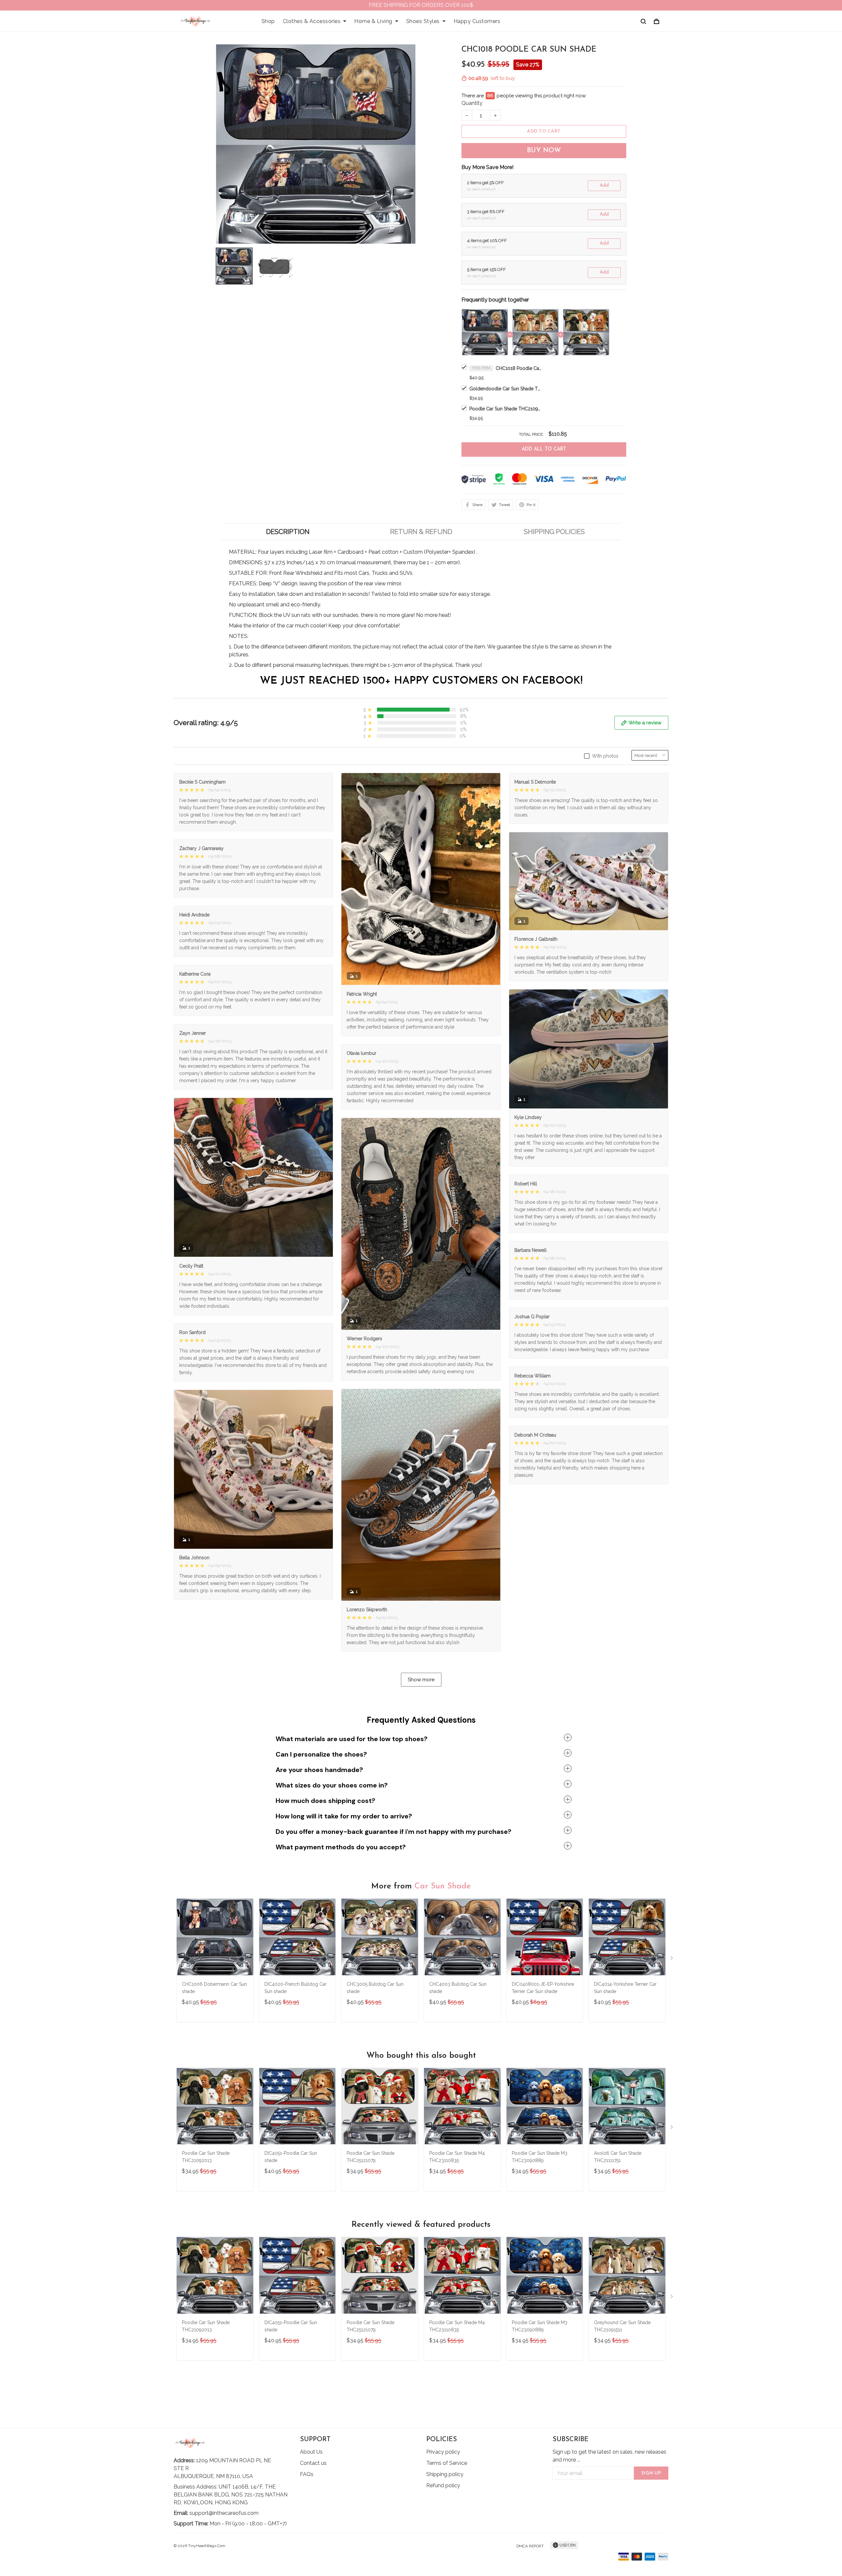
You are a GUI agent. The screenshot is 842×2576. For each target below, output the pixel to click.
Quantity (472, 103)
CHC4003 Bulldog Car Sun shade (458, 1988)
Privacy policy (443, 2452)
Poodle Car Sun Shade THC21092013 (506, 409)
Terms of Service (447, 2463)
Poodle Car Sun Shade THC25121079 (371, 2157)
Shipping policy (445, 2474)
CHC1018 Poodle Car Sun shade (519, 368)
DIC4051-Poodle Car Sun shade (291, 2157)
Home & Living (373, 21)
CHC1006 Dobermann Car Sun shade (214, 1988)
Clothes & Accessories (312, 21)
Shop (268, 21)
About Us (311, 2452)
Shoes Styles (423, 21)
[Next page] (672, 1959)
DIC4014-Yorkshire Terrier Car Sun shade (625, 1988)
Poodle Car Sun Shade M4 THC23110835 (457, 2157)
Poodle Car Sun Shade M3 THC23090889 (540, 2157)
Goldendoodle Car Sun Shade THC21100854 (506, 389)
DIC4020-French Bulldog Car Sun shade (296, 1988)
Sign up (651, 2473)
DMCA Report (530, 2546)
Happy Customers (477, 21)
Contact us (313, 2463)
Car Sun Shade (443, 1886)
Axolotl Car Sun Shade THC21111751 (618, 2157)
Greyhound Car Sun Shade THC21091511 (622, 2326)
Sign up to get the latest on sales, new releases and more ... (609, 2456)
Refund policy (443, 2485)
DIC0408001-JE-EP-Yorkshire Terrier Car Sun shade (543, 1988)
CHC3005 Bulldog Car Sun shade (375, 1988)
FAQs (307, 2474)
